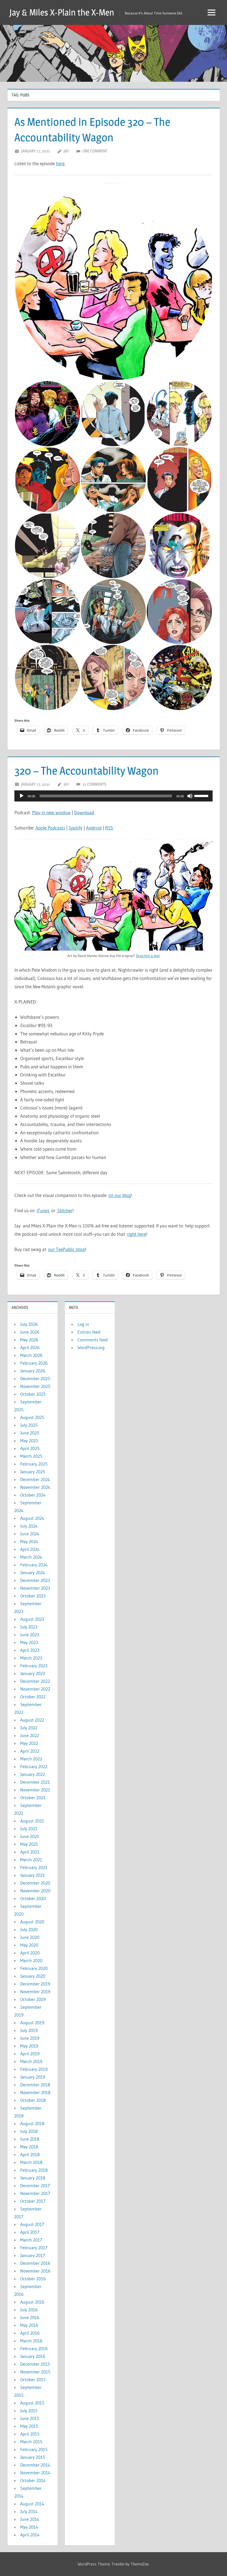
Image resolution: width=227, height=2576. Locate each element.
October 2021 (33, 1798)
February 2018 (34, 2170)
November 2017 (35, 2193)
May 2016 (29, 2325)
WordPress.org (91, 1347)
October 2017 (33, 2201)
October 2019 (33, 1999)
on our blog (120, 1195)
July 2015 (29, 2411)
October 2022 (33, 1697)
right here (137, 1234)
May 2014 (29, 2527)
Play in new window (51, 812)
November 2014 (35, 2473)
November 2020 (35, 1891)
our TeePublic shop (67, 1249)
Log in (83, 1324)
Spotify (76, 828)
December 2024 (35, 1479)
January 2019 (33, 2077)
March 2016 (31, 2341)
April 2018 (30, 2154)
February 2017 (34, 2248)
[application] (114, 796)
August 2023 (32, 1619)
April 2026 (30, 1347)
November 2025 (35, 1386)
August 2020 (32, 1922)
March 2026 (31, 1355)
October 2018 (33, 2100)
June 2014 (30, 2519)
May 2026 (29, 1340)
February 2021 (34, 1867)
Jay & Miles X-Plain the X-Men (62, 12)
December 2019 (35, 1984)
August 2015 (32, 2403)
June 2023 (30, 1635)
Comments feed (93, 1340)
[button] (114, 281)
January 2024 (33, 1572)
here (60, 163)
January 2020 (33, 1976)
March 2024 (31, 1557)
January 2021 (33, 1875)
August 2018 (32, 2123)
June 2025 (30, 1433)
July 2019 (29, 2030)
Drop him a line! (148, 956)
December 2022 (35, 1681)
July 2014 (29, 2511)
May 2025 (29, 1441)
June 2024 (30, 1534)
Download (84, 812)
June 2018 (30, 2139)
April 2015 (30, 2434)
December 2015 (35, 2364)
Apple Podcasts (50, 828)
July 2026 (29, 1324)
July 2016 (29, 2310)
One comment (95, 151)
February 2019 (34, 2069)
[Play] (22, 796)
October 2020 (33, 1898)
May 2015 (29, 2426)
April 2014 (30, 2535)
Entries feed (89, 1332)
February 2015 (34, 2449)
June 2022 (30, 1735)
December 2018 (35, 2085)
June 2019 (30, 2038)
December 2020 (35, 1883)
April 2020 (30, 1953)
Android (94, 828)
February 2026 (34, 1363)
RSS (109, 828)
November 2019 (35, 1992)
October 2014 (33, 2480)
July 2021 (29, 1829)
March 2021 (31, 1860)
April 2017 (30, 2232)
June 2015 (30, 2418)
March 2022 (31, 1759)
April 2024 (30, 1549)
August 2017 (32, 2224)
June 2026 (30, 1332)
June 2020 (30, 1937)
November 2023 (35, 1588)
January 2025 (33, 1472)
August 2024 (32, 1518)
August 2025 (32, 1417)
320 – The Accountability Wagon (87, 771)
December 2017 (35, 2186)
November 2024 (35, 1487)
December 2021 (35, 1782)
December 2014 (35, 2465)
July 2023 (29, 1627)
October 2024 (33, 1495)
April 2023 (30, 1650)
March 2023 (31, 1658)
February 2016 (34, 2348)
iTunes (43, 1210)
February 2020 (34, 1968)
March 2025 (31, 1456)
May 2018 (29, 2147)
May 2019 (29, 2046)
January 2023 (33, 1673)
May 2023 (29, 1642)
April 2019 (30, 2054)
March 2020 (31, 1960)
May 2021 (29, 1844)
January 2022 (33, 1774)
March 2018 (31, 2162)
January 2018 (33, 2178)
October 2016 (33, 2279)
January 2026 (33, 1371)
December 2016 (35, 2263)
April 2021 (30, 1852)
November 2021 (35, 1790)
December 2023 (35, 1580)
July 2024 (29, 1526)
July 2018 (29, 2131)
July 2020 (29, 1929)
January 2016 (33, 2356)
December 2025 (35, 1378)
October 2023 (33, 1596)
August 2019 (32, 2023)
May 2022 (29, 1743)
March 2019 (31, 2061)
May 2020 (29, 1945)
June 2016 (30, 2317)
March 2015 (31, 2442)
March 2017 (31, 2240)
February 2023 (34, 1666)
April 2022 (30, 1751)
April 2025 (30, 1448)
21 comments (94, 784)
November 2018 (35, 2092)
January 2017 (33, 2255)
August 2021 (32, 1821)
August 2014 (32, 2504)
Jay (66, 151)
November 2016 (35, 2271)
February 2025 (34, 1464)
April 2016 (30, 2333)
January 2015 (33, 2457)
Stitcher (65, 1210)
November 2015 (35, 2372)
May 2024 (29, 1541)
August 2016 (32, 2302)
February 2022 (34, 1766)
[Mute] (190, 796)
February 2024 (34, 1565)
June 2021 (30, 1836)
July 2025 (29, 1425)
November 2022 (35, 1689)
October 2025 (33, 1394)
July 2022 (29, 1728)
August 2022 (32, 1720)
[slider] (202, 795)
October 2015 (33, 2380)
